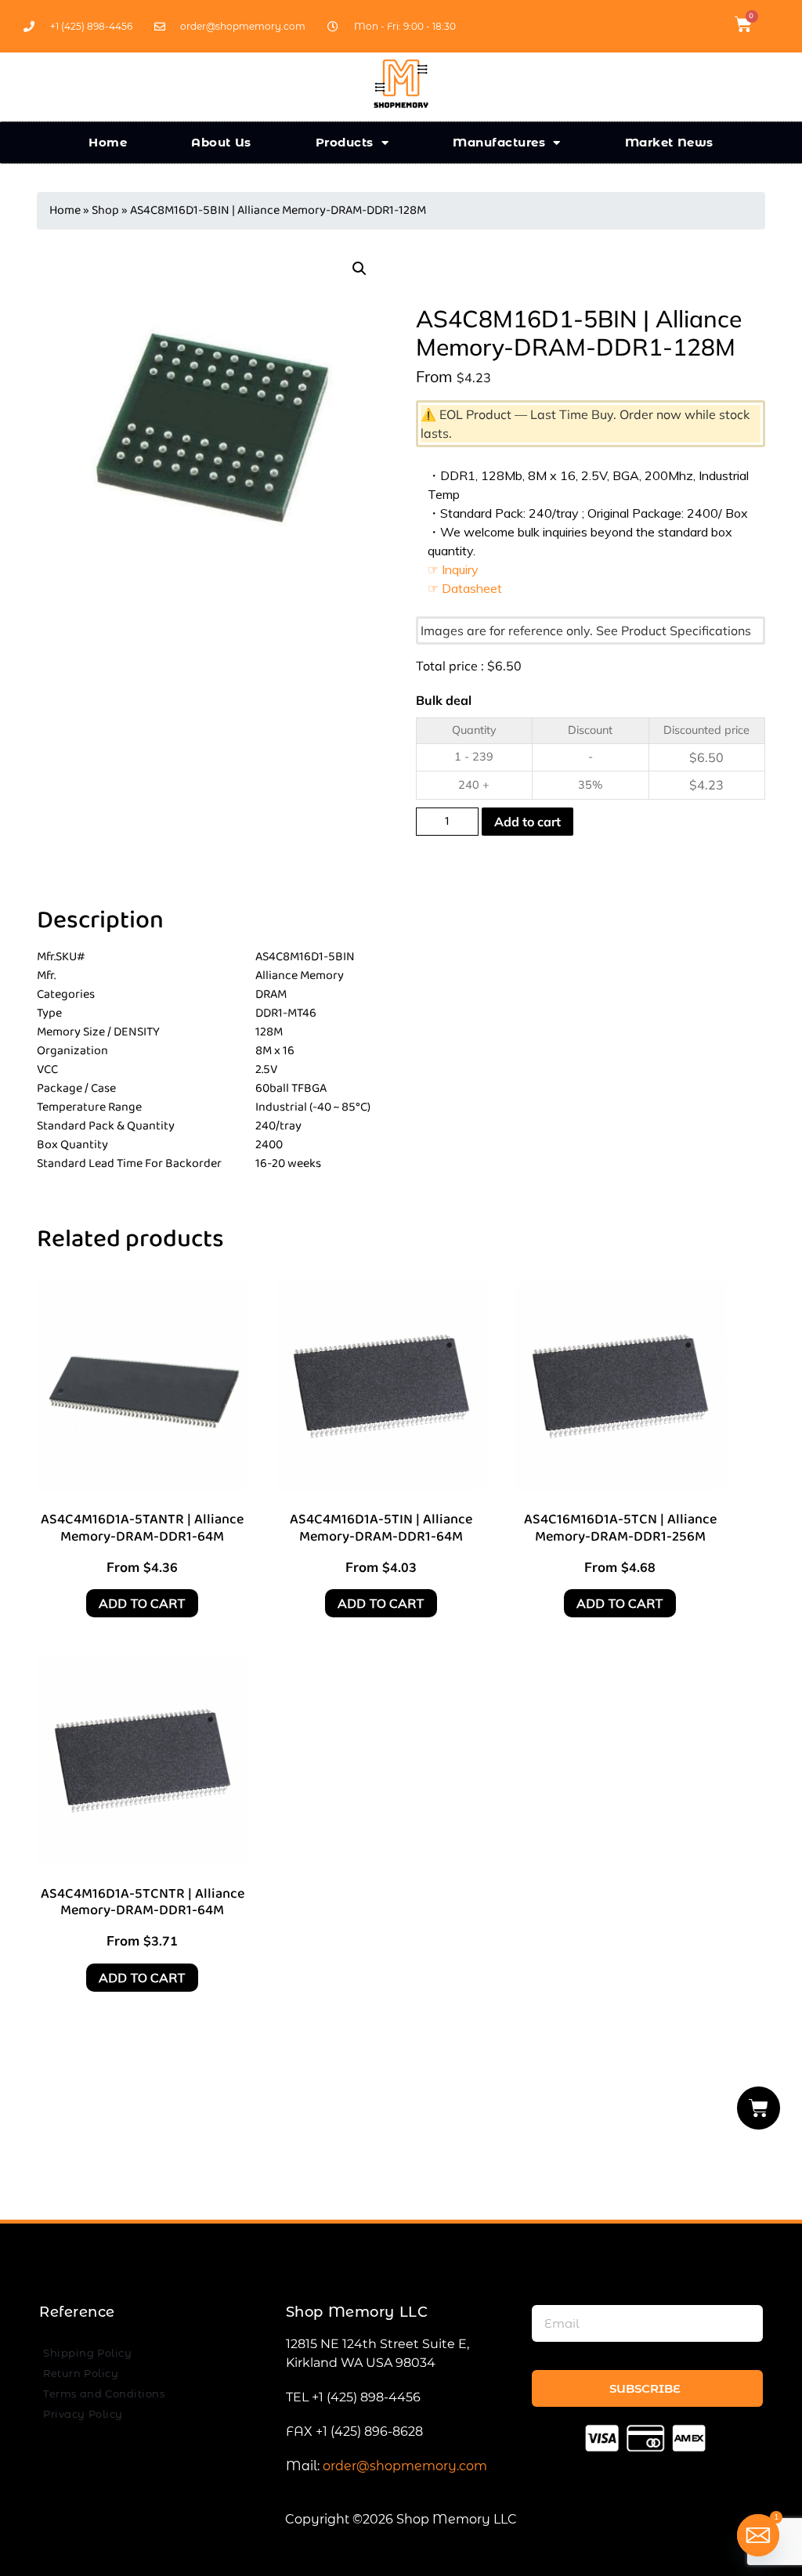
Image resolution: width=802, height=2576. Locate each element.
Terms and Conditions (104, 2394)
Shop (105, 210)
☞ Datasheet (465, 588)
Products (345, 142)
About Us (221, 142)
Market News (669, 142)
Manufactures (499, 142)
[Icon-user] (770, 24)
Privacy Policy (83, 2414)
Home (108, 142)
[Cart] (759, 2108)
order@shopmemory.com (405, 2466)
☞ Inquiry (453, 569)
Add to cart (527, 822)
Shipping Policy (87, 2353)
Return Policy (81, 2373)
